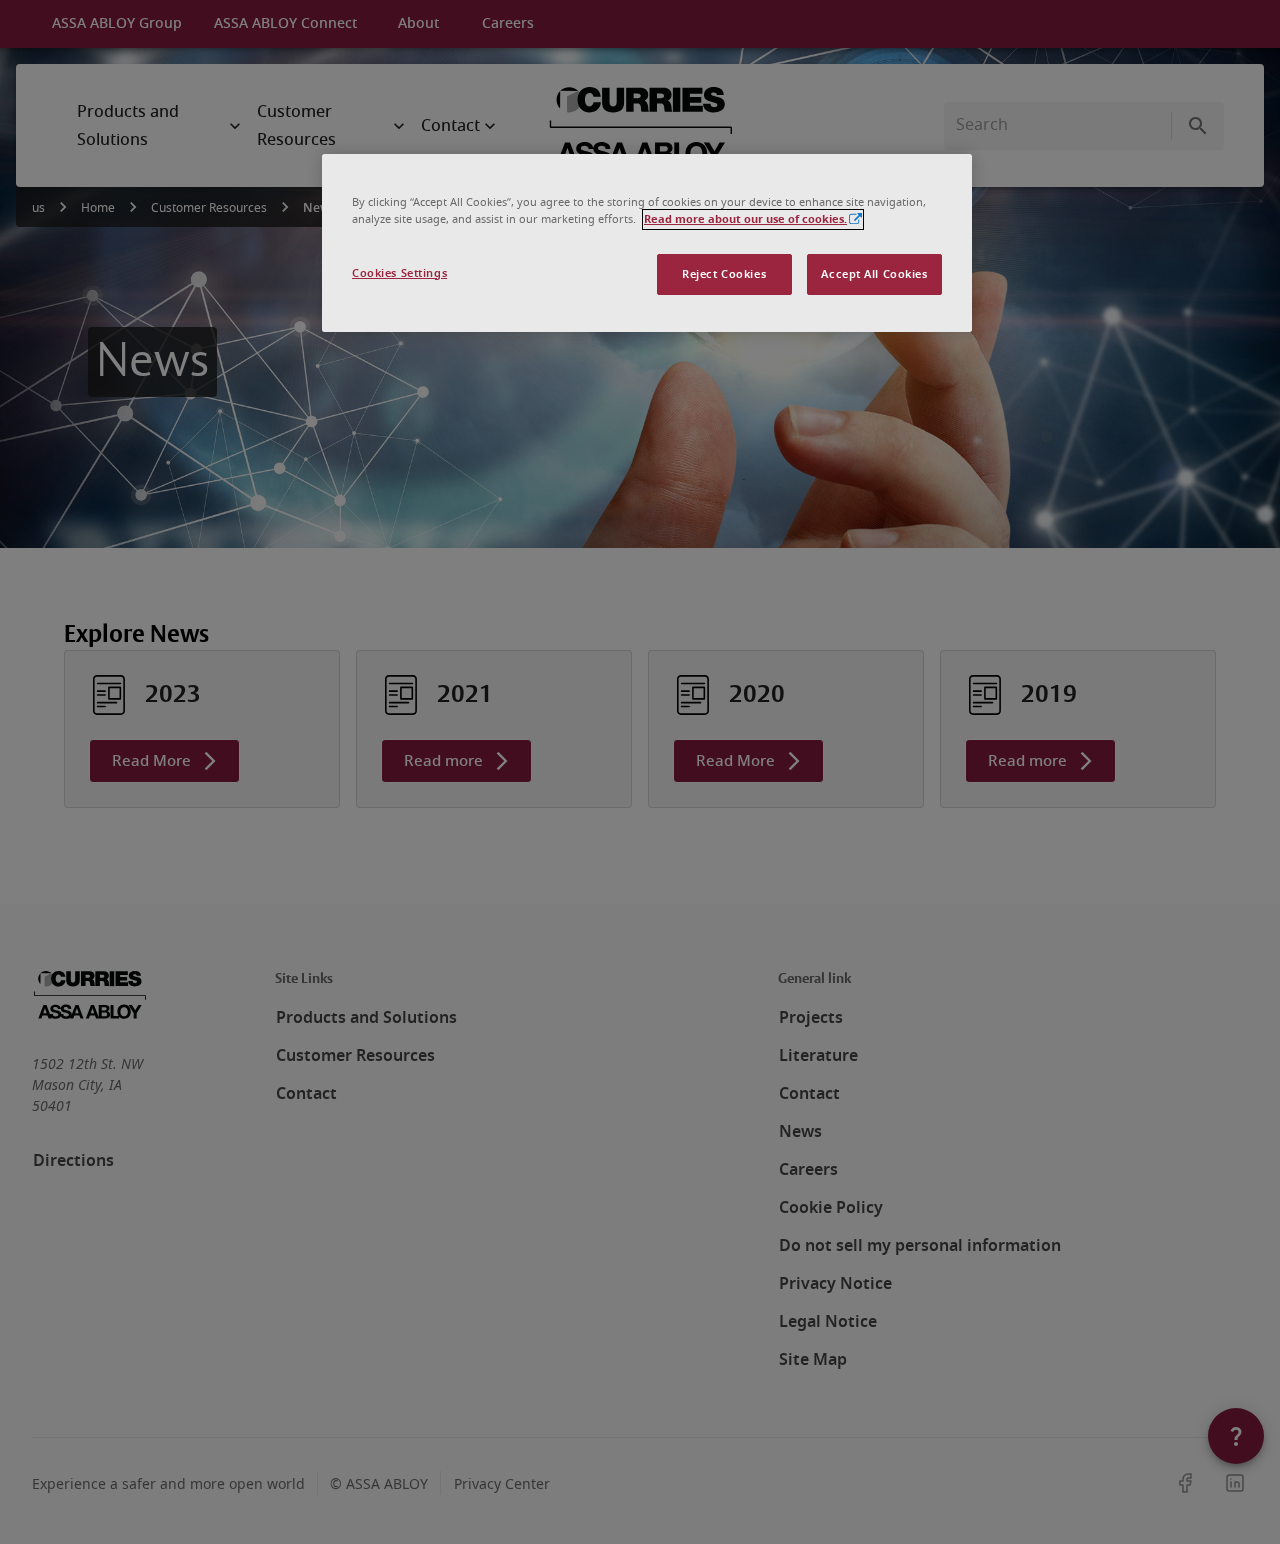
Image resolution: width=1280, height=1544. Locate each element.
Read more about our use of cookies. (745, 219)
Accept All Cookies (874, 274)
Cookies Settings (399, 273)
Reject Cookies (724, 274)
